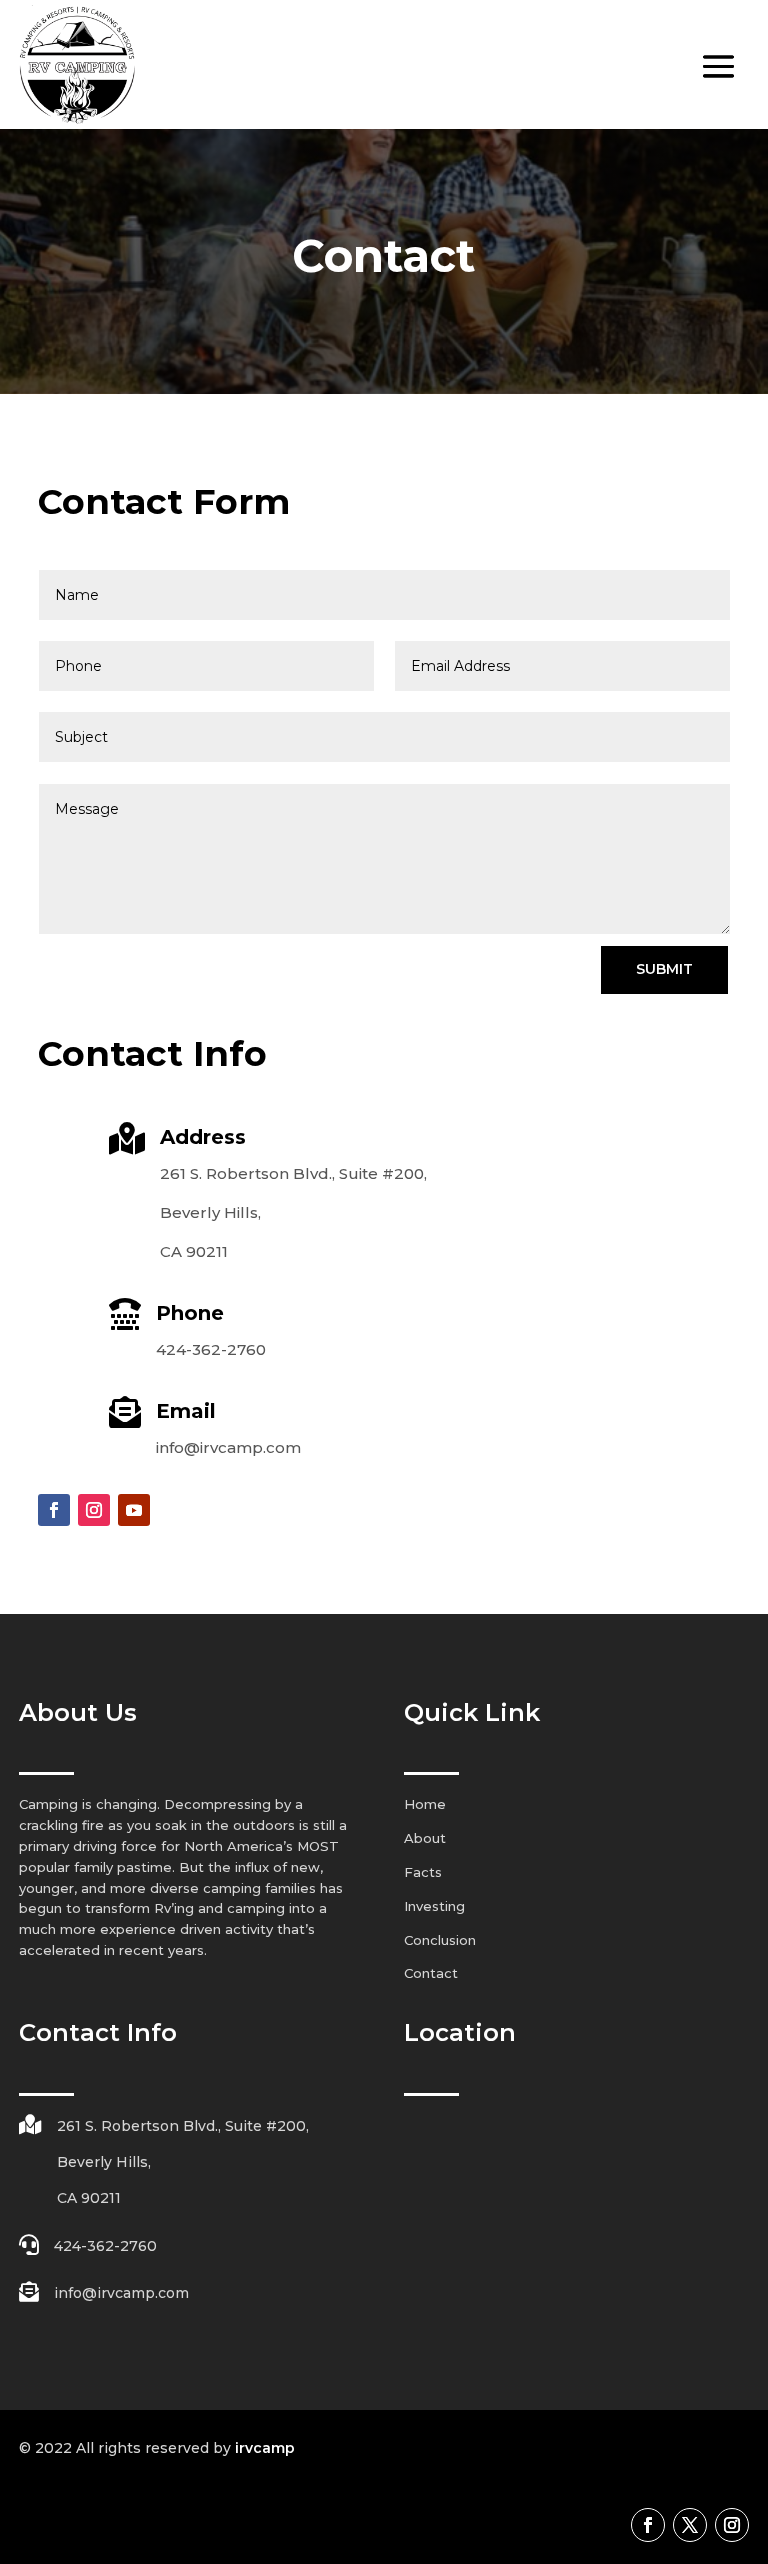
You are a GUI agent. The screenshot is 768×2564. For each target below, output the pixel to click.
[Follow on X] (690, 2525)
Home (425, 1804)
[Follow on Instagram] (94, 1510)
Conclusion (440, 1940)
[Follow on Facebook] (54, 1510)
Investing (434, 1906)
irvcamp (265, 2448)
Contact (431, 1973)
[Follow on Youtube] (134, 1510)
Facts (423, 1872)
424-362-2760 (211, 1349)
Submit (664, 969)
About (425, 1838)
